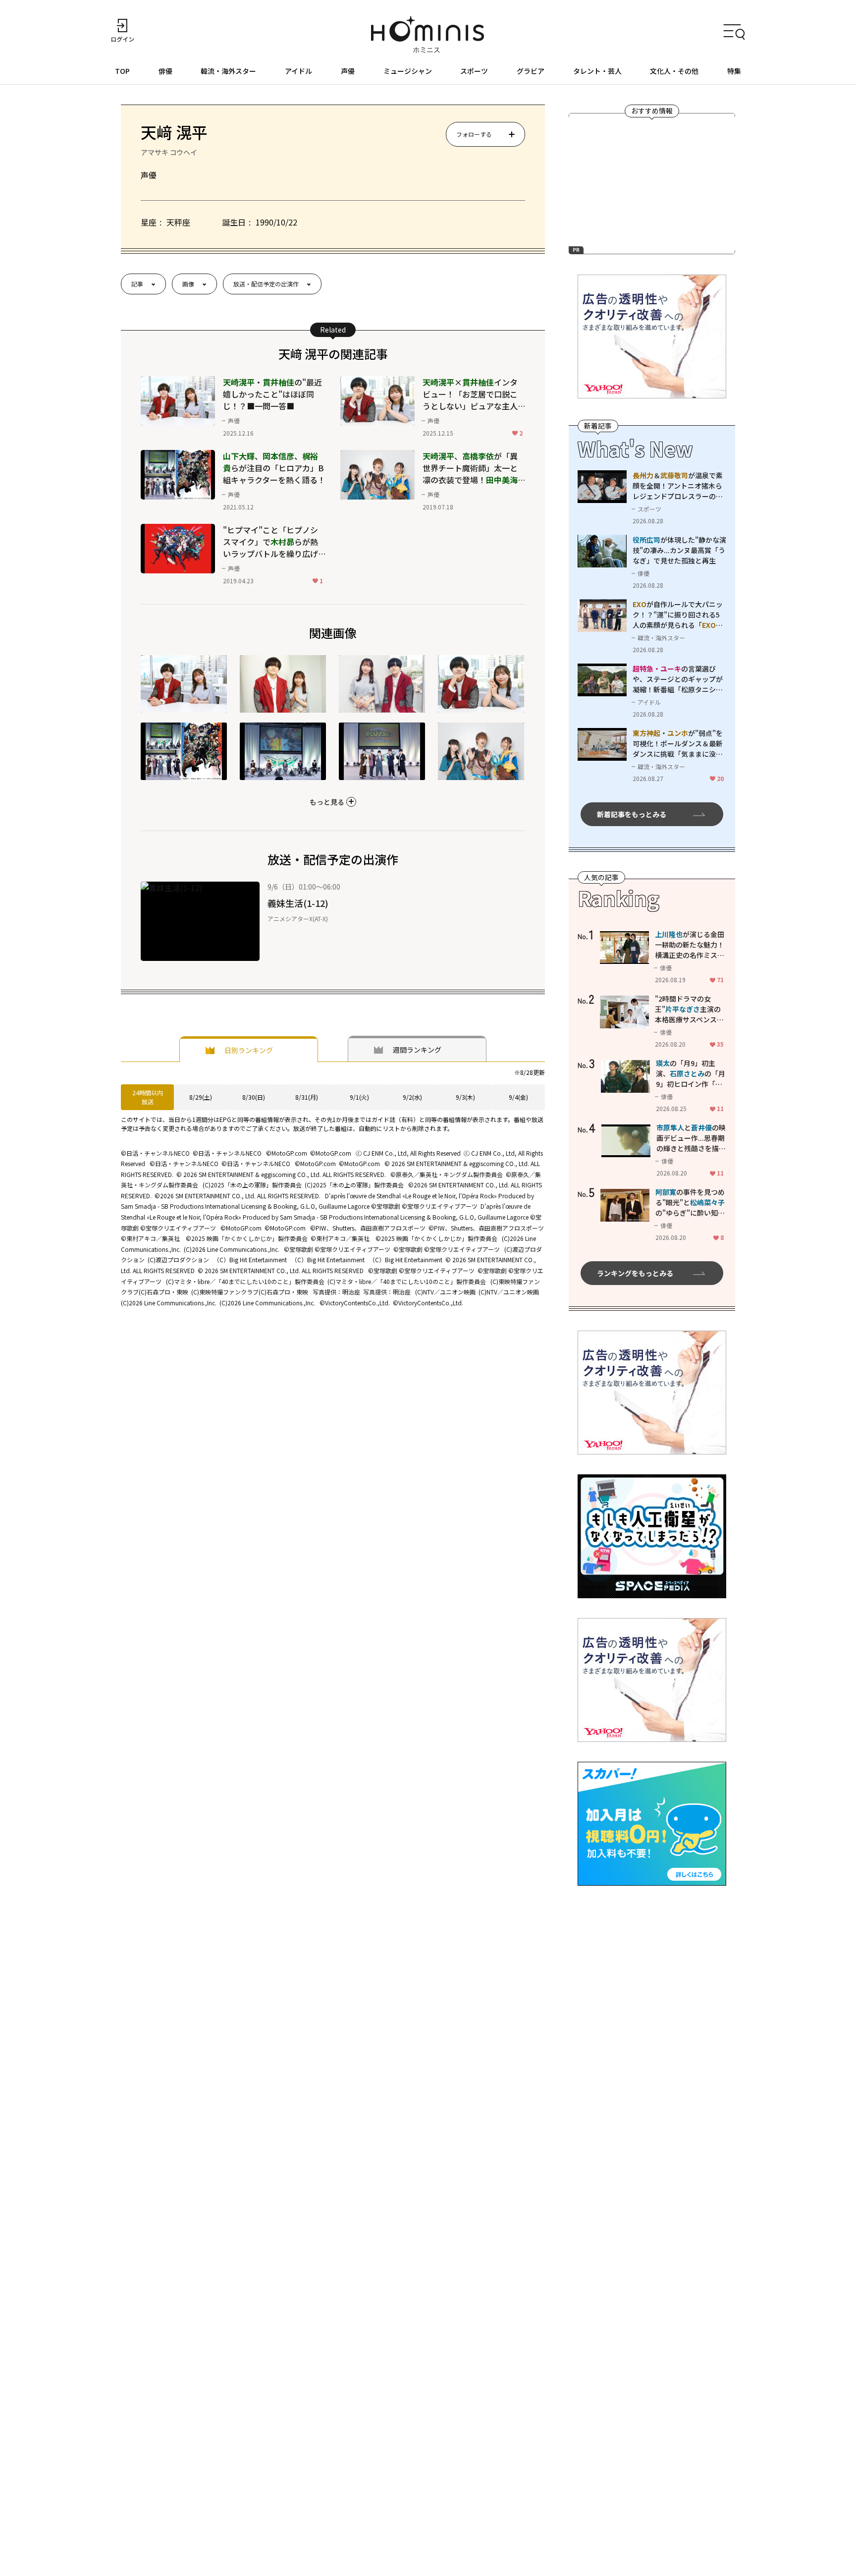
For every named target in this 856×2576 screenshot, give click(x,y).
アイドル (298, 71)
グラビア (531, 71)
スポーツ (474, 71)
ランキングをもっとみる (635, 1273)
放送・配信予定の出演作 (266, 284)
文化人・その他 (674, 71)
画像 (188, 284)
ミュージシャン (408, 71)
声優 (348, 71)
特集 (734, 71)
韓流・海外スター (228, 71)
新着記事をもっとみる (632, 814)
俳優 (165, 71)
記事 (137, 284)
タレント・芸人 (597, 71)
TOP (122, 71)
